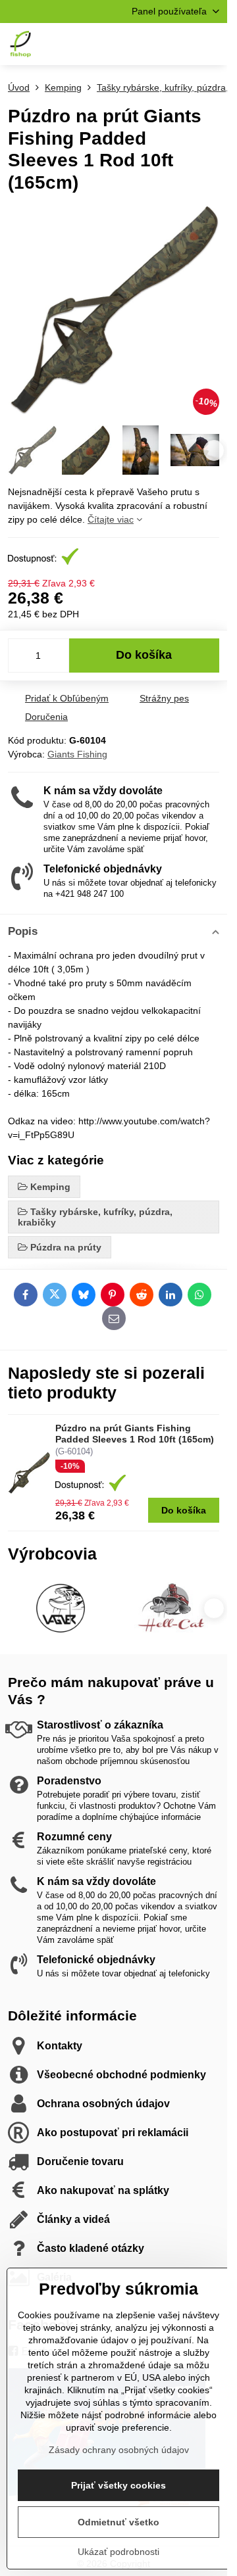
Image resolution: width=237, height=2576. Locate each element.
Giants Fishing (77, 754)
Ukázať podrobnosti (118, 2552)
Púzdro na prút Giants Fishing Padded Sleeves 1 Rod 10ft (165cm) (135, 1434)
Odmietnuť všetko (118, 2522)
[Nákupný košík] (180, 44)
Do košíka (144, 655)
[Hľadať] (148, 44)
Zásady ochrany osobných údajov (119, 2450)
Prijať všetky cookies (118, 2485)
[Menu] (211, 44)
